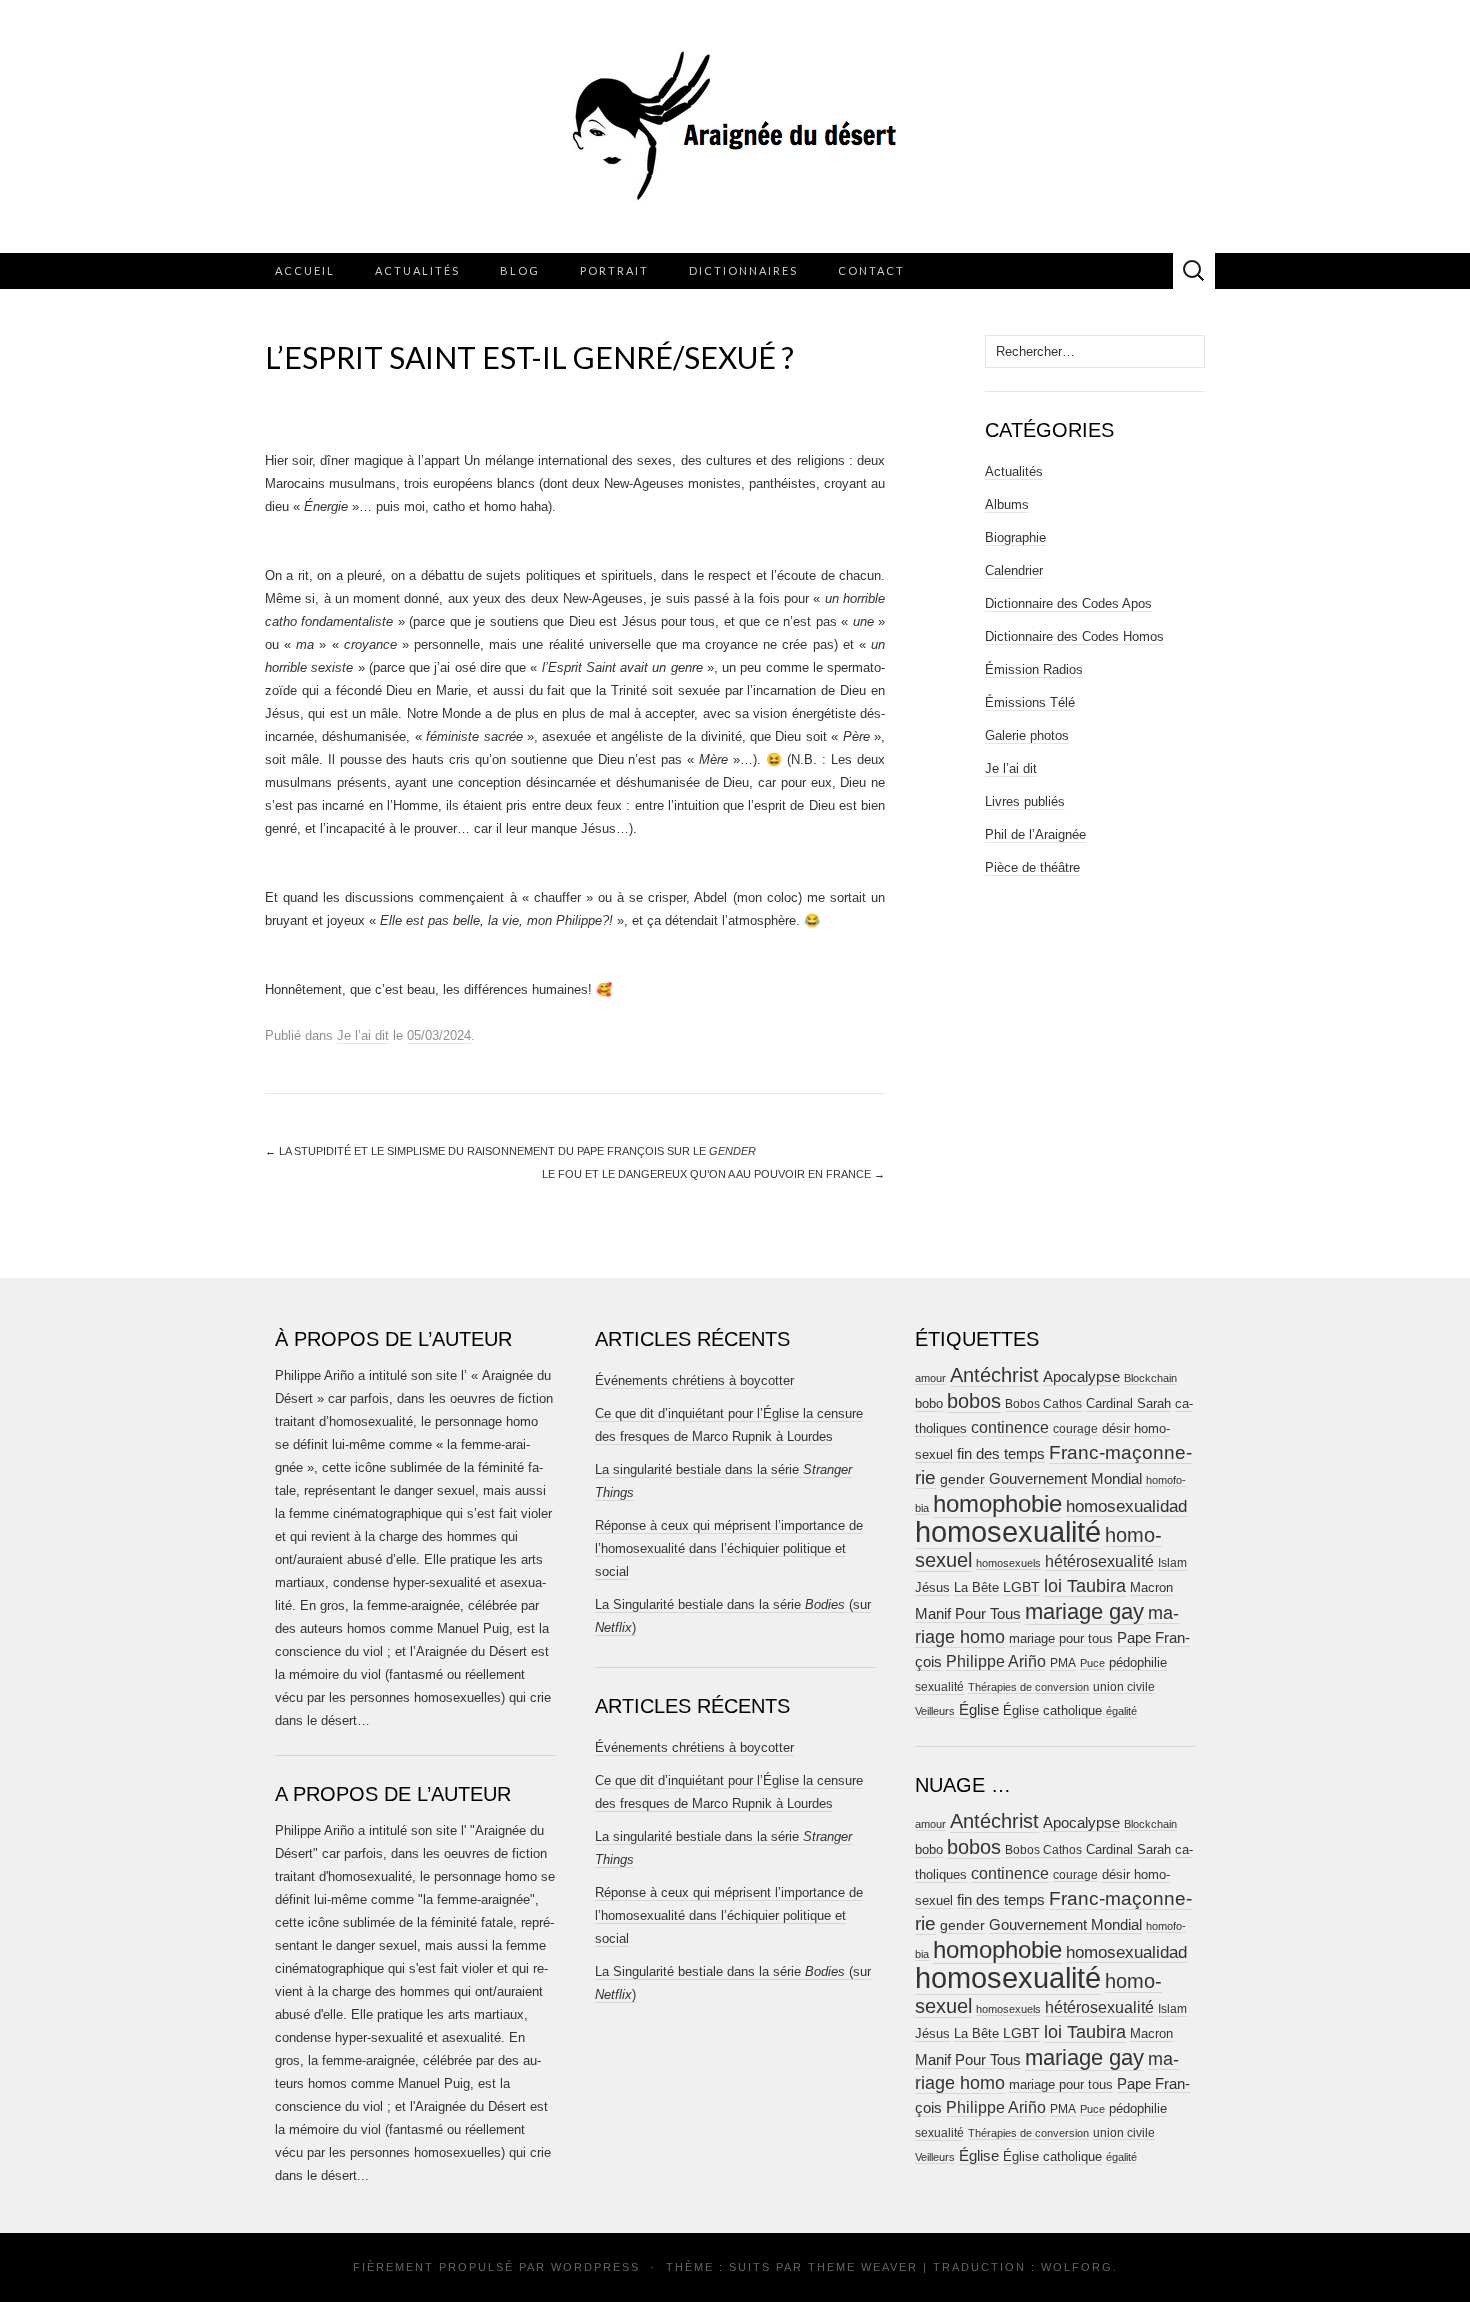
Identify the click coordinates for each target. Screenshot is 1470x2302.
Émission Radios (1034, 669)
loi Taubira (1085, 1586)
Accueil (305, 270)
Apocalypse (1081, 1376)
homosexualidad (1126, 1506)
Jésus (932, 1587)
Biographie (1015, 537)
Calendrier (1014, 570)
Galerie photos (1027, 735)
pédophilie (1138, 1662)
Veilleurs (935, 1711)
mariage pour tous (1061, 1638)
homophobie (997, 1503)
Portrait (614, 270)
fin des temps (1001, 1453)
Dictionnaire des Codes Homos (1074, 636)
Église (979, 1710)
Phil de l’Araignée (1035, 834)
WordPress (595, 2267)
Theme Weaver (863, 2267)
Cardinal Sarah (1128, 1403)
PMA (1063, 1663)
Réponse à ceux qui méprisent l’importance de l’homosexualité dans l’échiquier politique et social (729, 1548)
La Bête (976, 1588)
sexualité (939, 1687)
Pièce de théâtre (1032, 867)
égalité (1121, 1711)
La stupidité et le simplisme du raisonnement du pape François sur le (510, 1151)
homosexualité (1008, 1531)
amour (930, 1378)
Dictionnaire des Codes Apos (1068, 603)
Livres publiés (1025, 801)
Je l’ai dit (363, 1035)
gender (962, 1479)
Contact (871, 270)
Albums (1007, 504)
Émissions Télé (1030, 702)
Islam (1172, 1563)
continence (1010, 1427)
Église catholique (1052, 1710)
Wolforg (1077, 2267)
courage (1075, 1428)
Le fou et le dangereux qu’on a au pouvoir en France (713, 1174)
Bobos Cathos (1043, 1404)
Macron (1151, 1587)
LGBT (1021, 1587)
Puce (1092, 1663)
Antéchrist (994, 1375)
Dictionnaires (743, 270)
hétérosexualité (1099, 1561)
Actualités (417, 270)
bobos (974, 1401)
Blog (520, 270)
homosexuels (1008, 1563)
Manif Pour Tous (968, 1614)
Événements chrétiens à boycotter (694, 1380)
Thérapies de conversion (1028, 1687)
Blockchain (1150, 1378)
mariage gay (1084, 1611)
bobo (929, 1403)
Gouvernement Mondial (1065, 1478)
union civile (1124, 1686)
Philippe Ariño (996, 1661)
